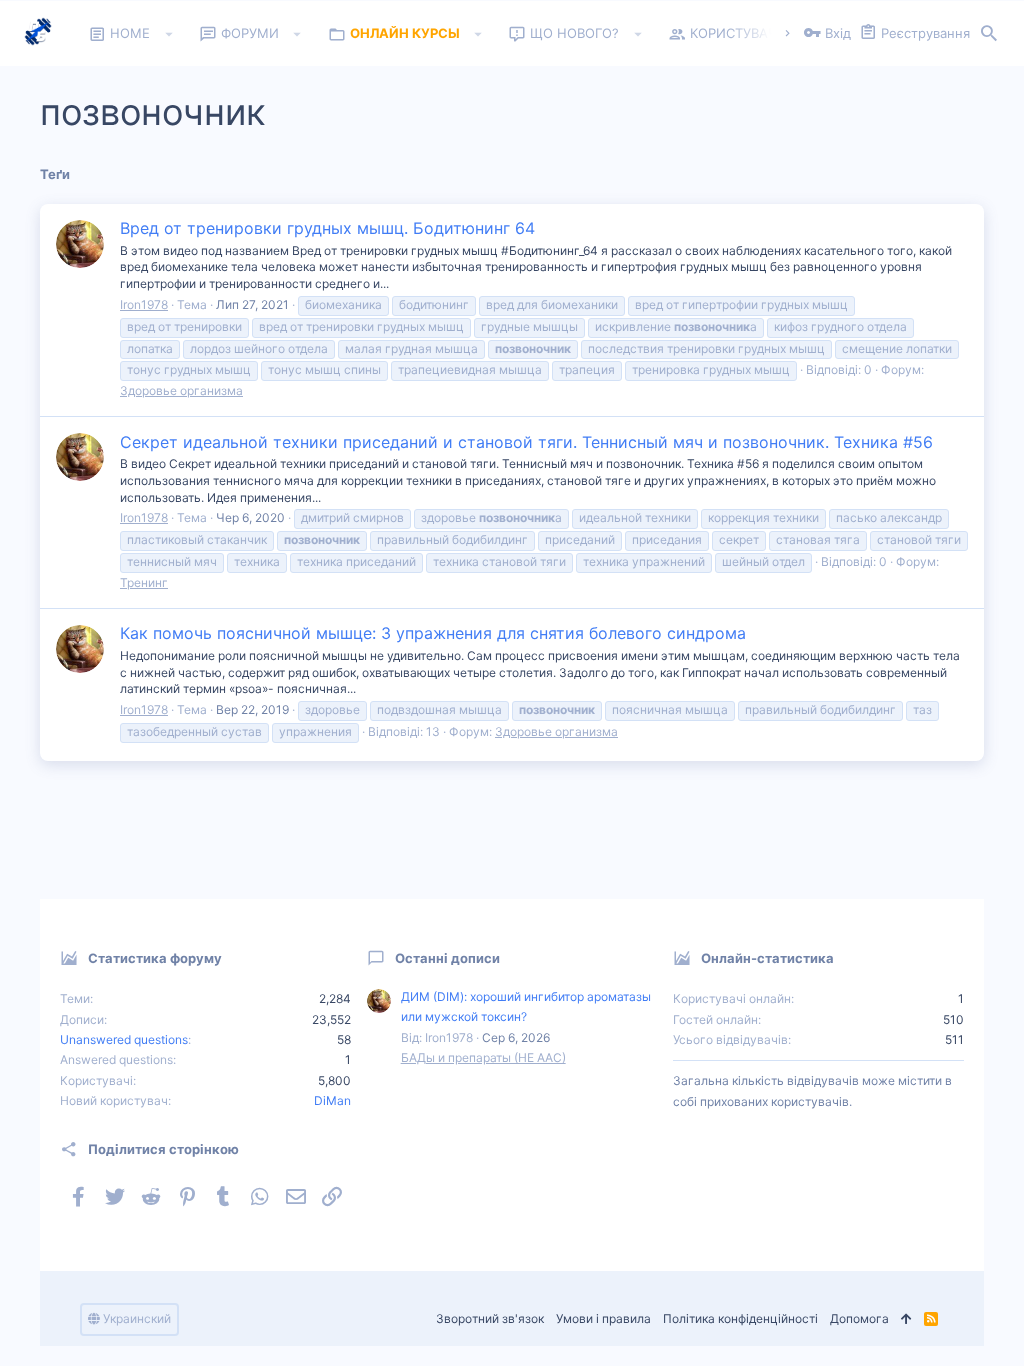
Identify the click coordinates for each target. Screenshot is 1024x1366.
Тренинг (144, 582)
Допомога (859, 1318)
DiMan (332, 1100)
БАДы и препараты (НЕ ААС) (483, 1057)
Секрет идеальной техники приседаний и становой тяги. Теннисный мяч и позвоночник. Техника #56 (526, 442)
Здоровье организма (181, 390)
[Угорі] (906, 1319)
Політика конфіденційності (740, 1318)
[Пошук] (989, 34)
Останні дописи (447, 958)
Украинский (135, 1318)
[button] (168, 34)
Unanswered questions (124, 1039)
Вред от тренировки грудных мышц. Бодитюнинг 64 (327, 228)
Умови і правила (603, 1318)
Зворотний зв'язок (490, 1318)
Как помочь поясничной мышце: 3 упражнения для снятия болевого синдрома (433, 633)
